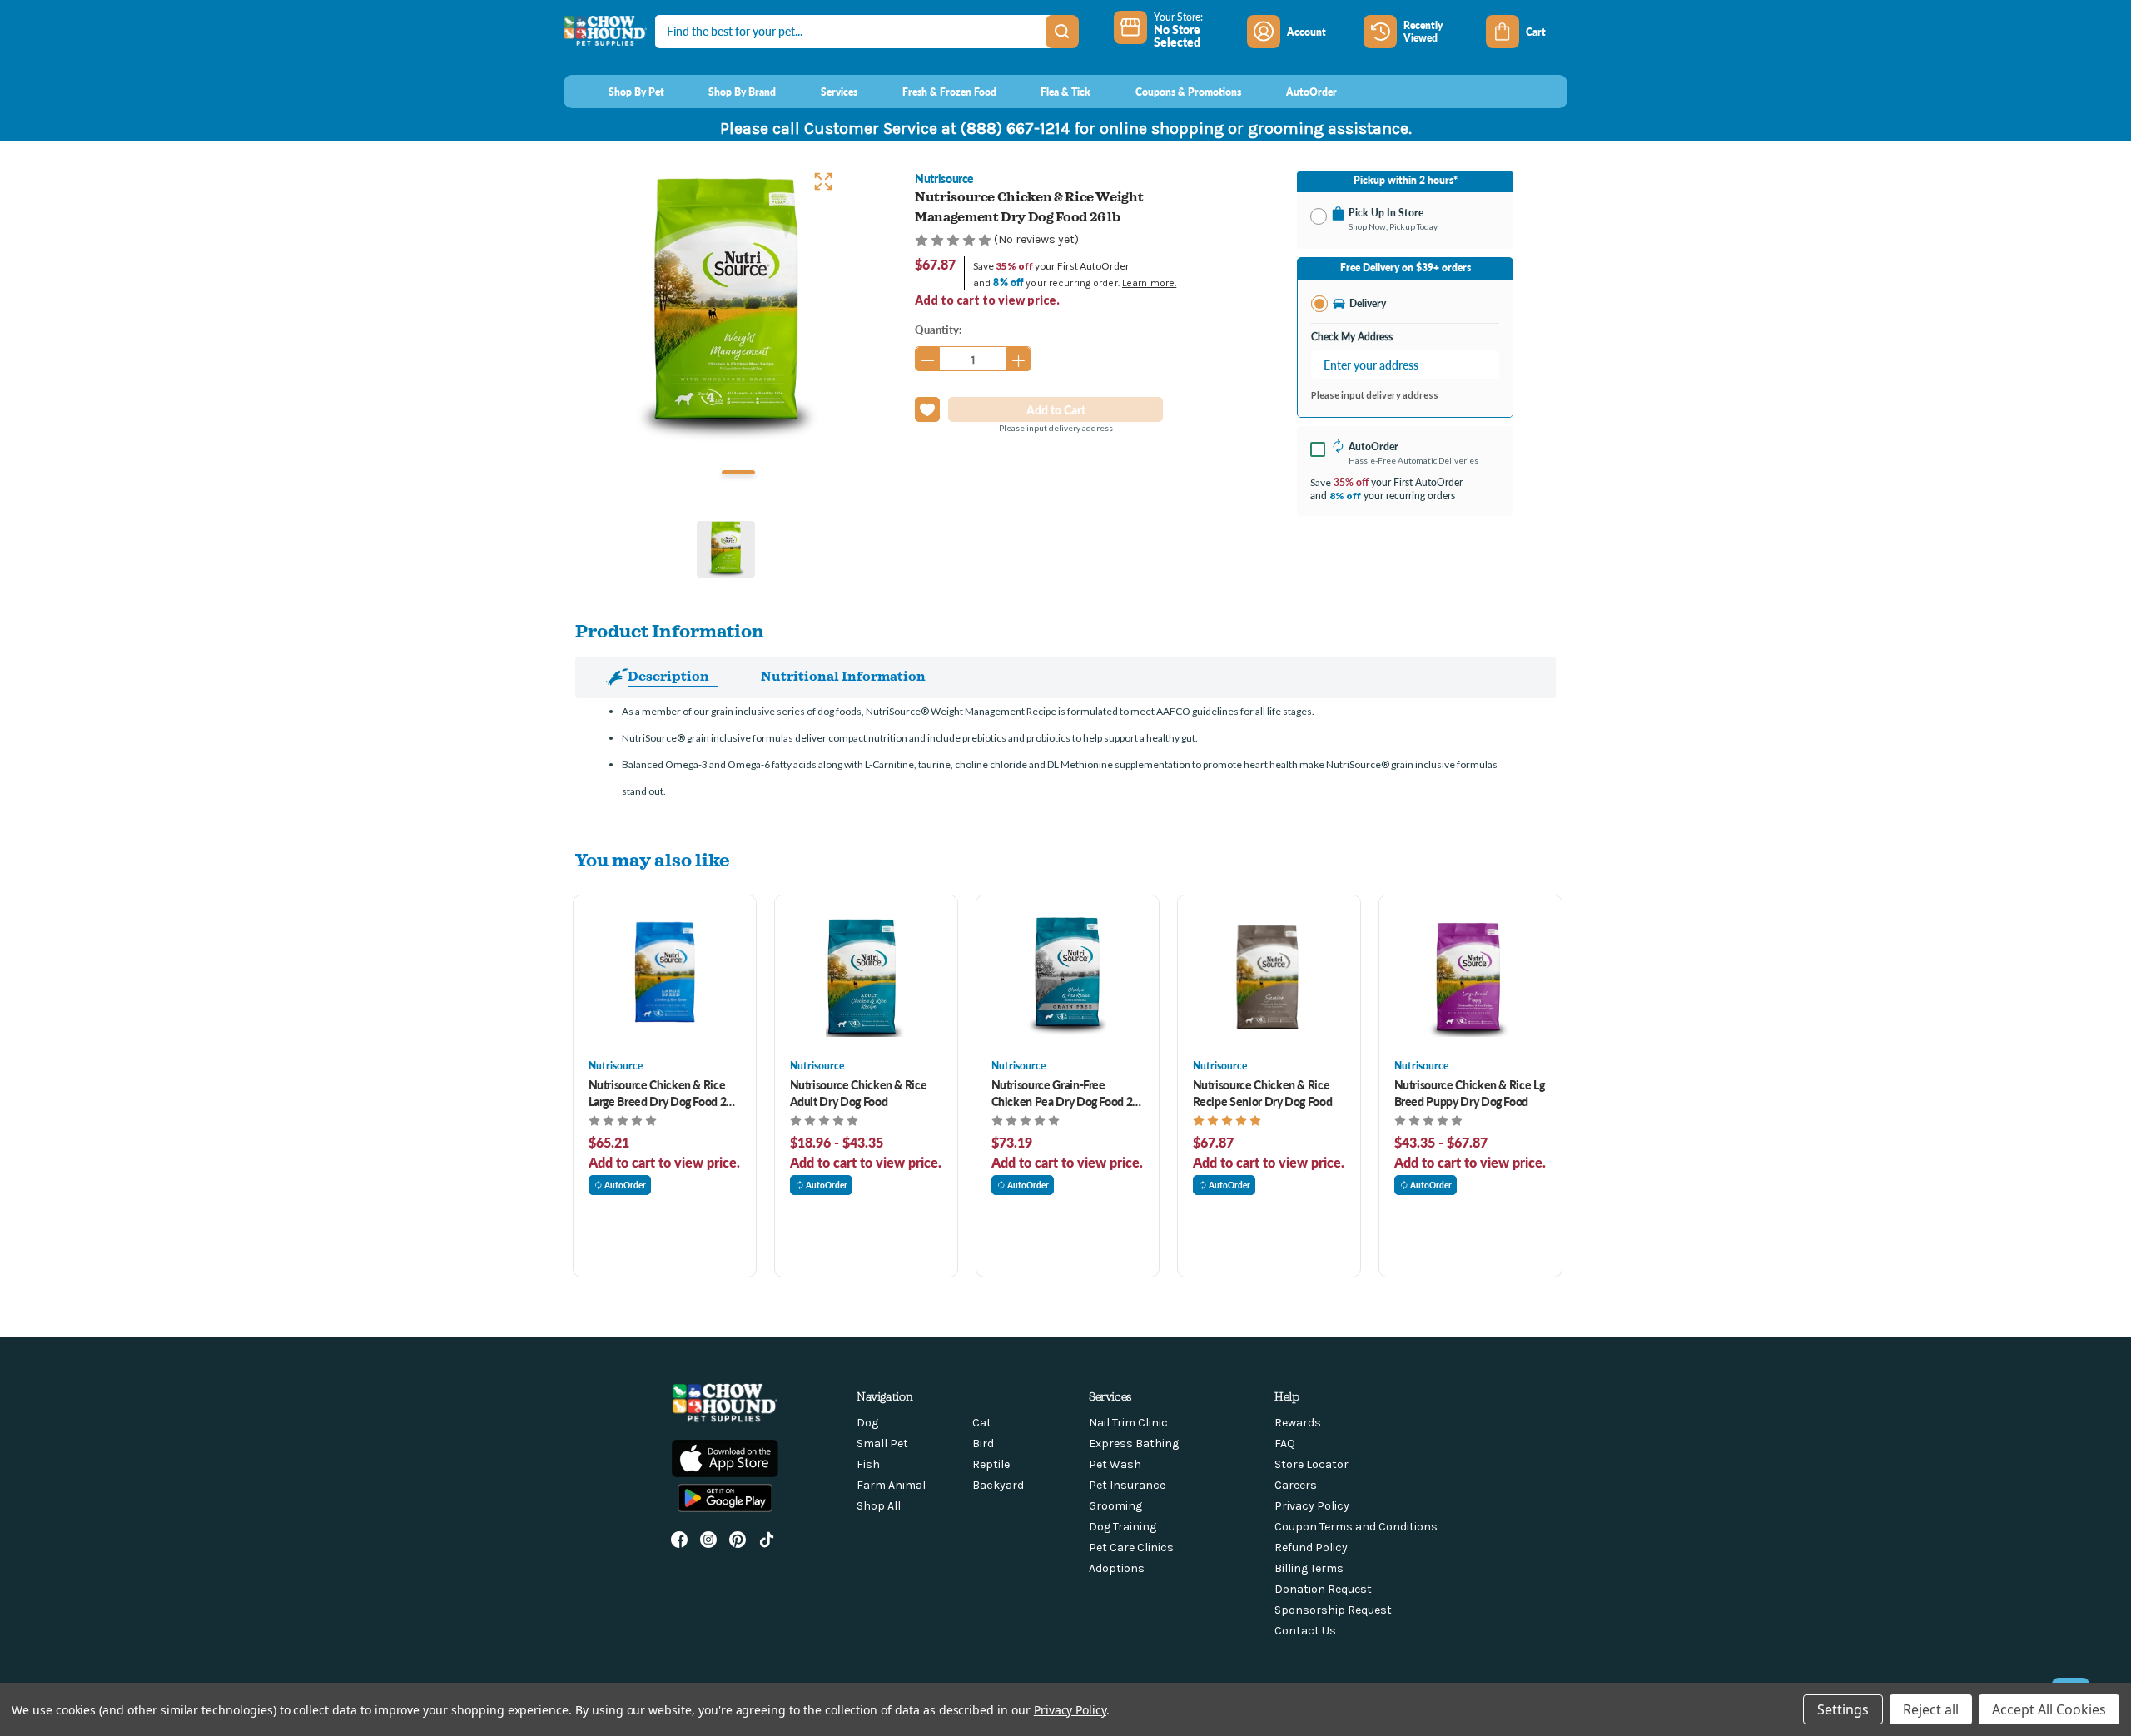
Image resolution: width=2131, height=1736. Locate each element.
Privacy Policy (1312, 1506)
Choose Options (665, 977)
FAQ (1285, 1443)
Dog (867, 1423)
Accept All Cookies (2049, 1709)
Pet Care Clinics (1131, 1548)
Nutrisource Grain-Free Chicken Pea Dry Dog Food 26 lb (1065, 1093)
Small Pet (882, 1443)
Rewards (1298, 1423)
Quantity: (938, 329)
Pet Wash (1115, 1464)
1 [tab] (738, 472)
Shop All (879, 1506)
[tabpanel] (726, 310)
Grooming (1115, 1506)
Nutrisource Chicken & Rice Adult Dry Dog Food (859, 1093)
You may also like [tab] (653, 859)
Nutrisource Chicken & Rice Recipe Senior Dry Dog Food (1263, 1093)
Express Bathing (1134, 1443)
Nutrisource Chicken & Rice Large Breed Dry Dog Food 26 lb (661, 1093)
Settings (1843, 1709)
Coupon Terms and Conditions (1356, 1527)
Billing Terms (1309, 1568)
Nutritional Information (843, 676)
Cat (982, 1423)
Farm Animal (891, 1485)
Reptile (991, 1464)
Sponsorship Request (1333, 1610)
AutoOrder (625, 1185)
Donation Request (1323, 1589)
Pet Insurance (1127, 1485)
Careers (1296, 1485)
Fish (868, 1464)
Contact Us (1305, 1631)
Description (668, 676)
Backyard (998, 1485)
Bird (983, 1443)
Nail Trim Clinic (1128, 1423)
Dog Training (1123, 1527)
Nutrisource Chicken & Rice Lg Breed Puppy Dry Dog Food (1470, 1093)
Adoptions (1117, 1568)
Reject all (1931, 1709)
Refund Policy (1311, 1548)
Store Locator (1311, 1464)
